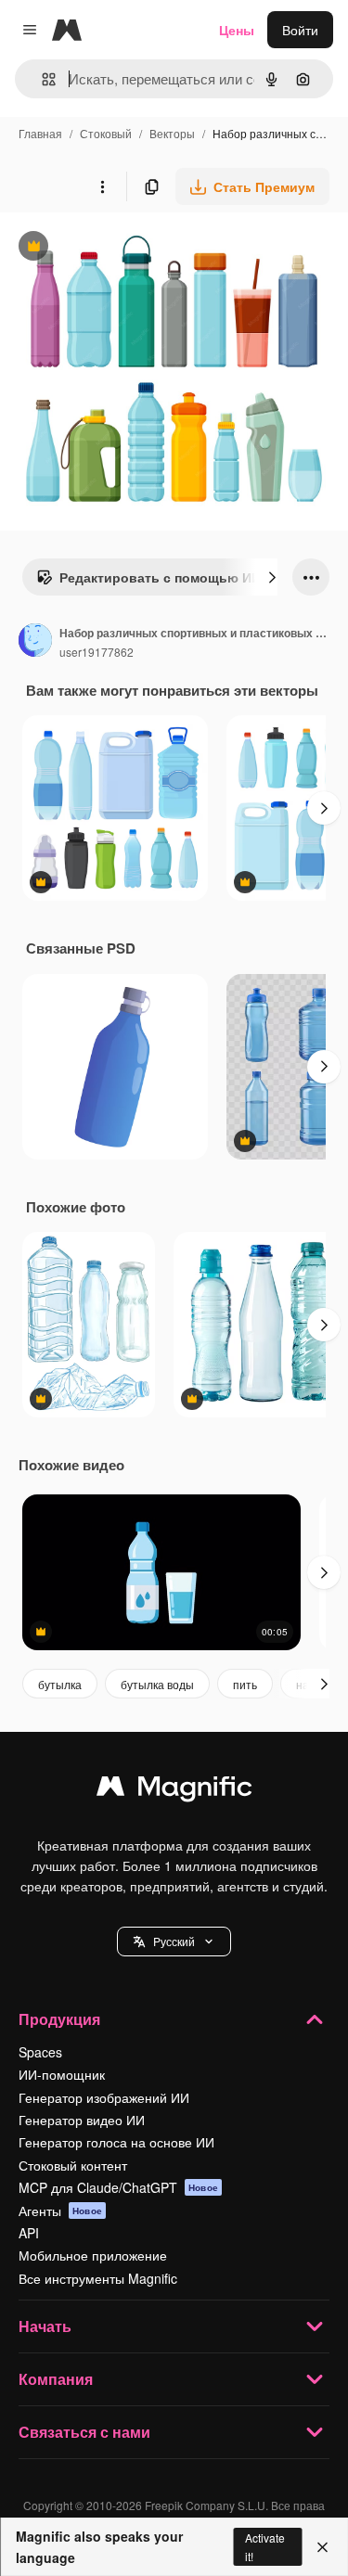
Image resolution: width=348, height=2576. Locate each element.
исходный (124, 248)
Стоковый (106, 133)
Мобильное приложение (93, 2255)
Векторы (172, 133)
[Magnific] (174, 1790)
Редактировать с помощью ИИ (148, 582)
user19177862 (97, 652)
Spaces (40, 2052)
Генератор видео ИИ (82, 2120)
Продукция (59, 2019)
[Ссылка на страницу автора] (35, 642)
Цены (237, 30)
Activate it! (265, 2546)
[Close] (322, 2547)
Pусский (174, 1941)
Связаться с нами (84, 2432)
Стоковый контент (73, 2165)
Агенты (60, 2211)
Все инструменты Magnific (98, 2278)
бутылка (60, 1684)
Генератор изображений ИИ (104, 2097)
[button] (174, 1942)
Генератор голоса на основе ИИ (116, 2142)
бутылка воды (157, 1684)
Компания (56, 2379)
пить (245, 1684)
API (29, 2233)
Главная (40, 133)
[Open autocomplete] (41, 79)
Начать (45, 2326)
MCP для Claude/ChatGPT (118, 2187)
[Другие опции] (102, 186)
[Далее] (272, 577)
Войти (300, 30)
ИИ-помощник (62, 2074)
